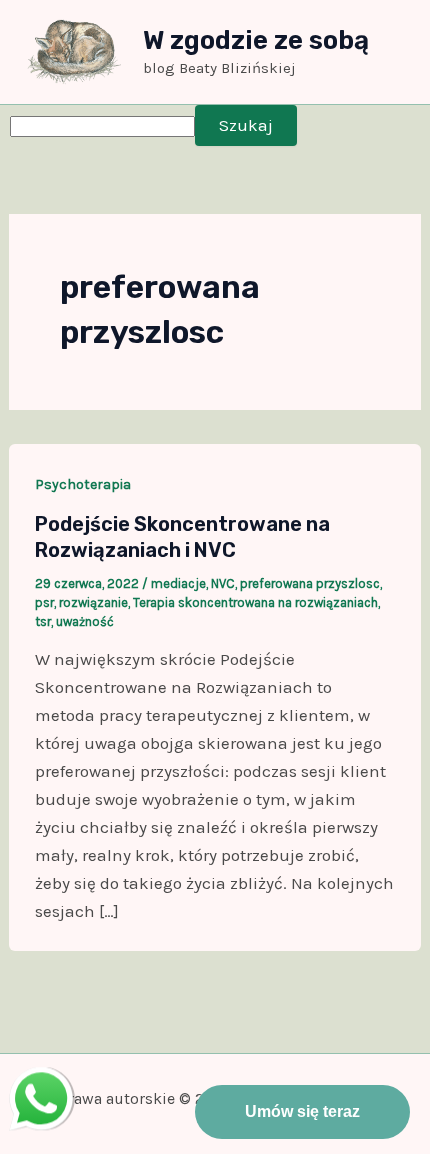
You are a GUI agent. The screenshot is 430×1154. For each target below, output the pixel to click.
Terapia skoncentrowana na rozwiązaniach (255, 602)
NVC (223, 583)
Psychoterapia (83, 484)
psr (44, 602)
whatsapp (41, 1081)
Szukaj (246, 125)
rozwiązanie (93, 602)
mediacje (178, 583)
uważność (85, 621)
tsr (43, 621)
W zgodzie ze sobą (256, 40)
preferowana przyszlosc (310, 583)
